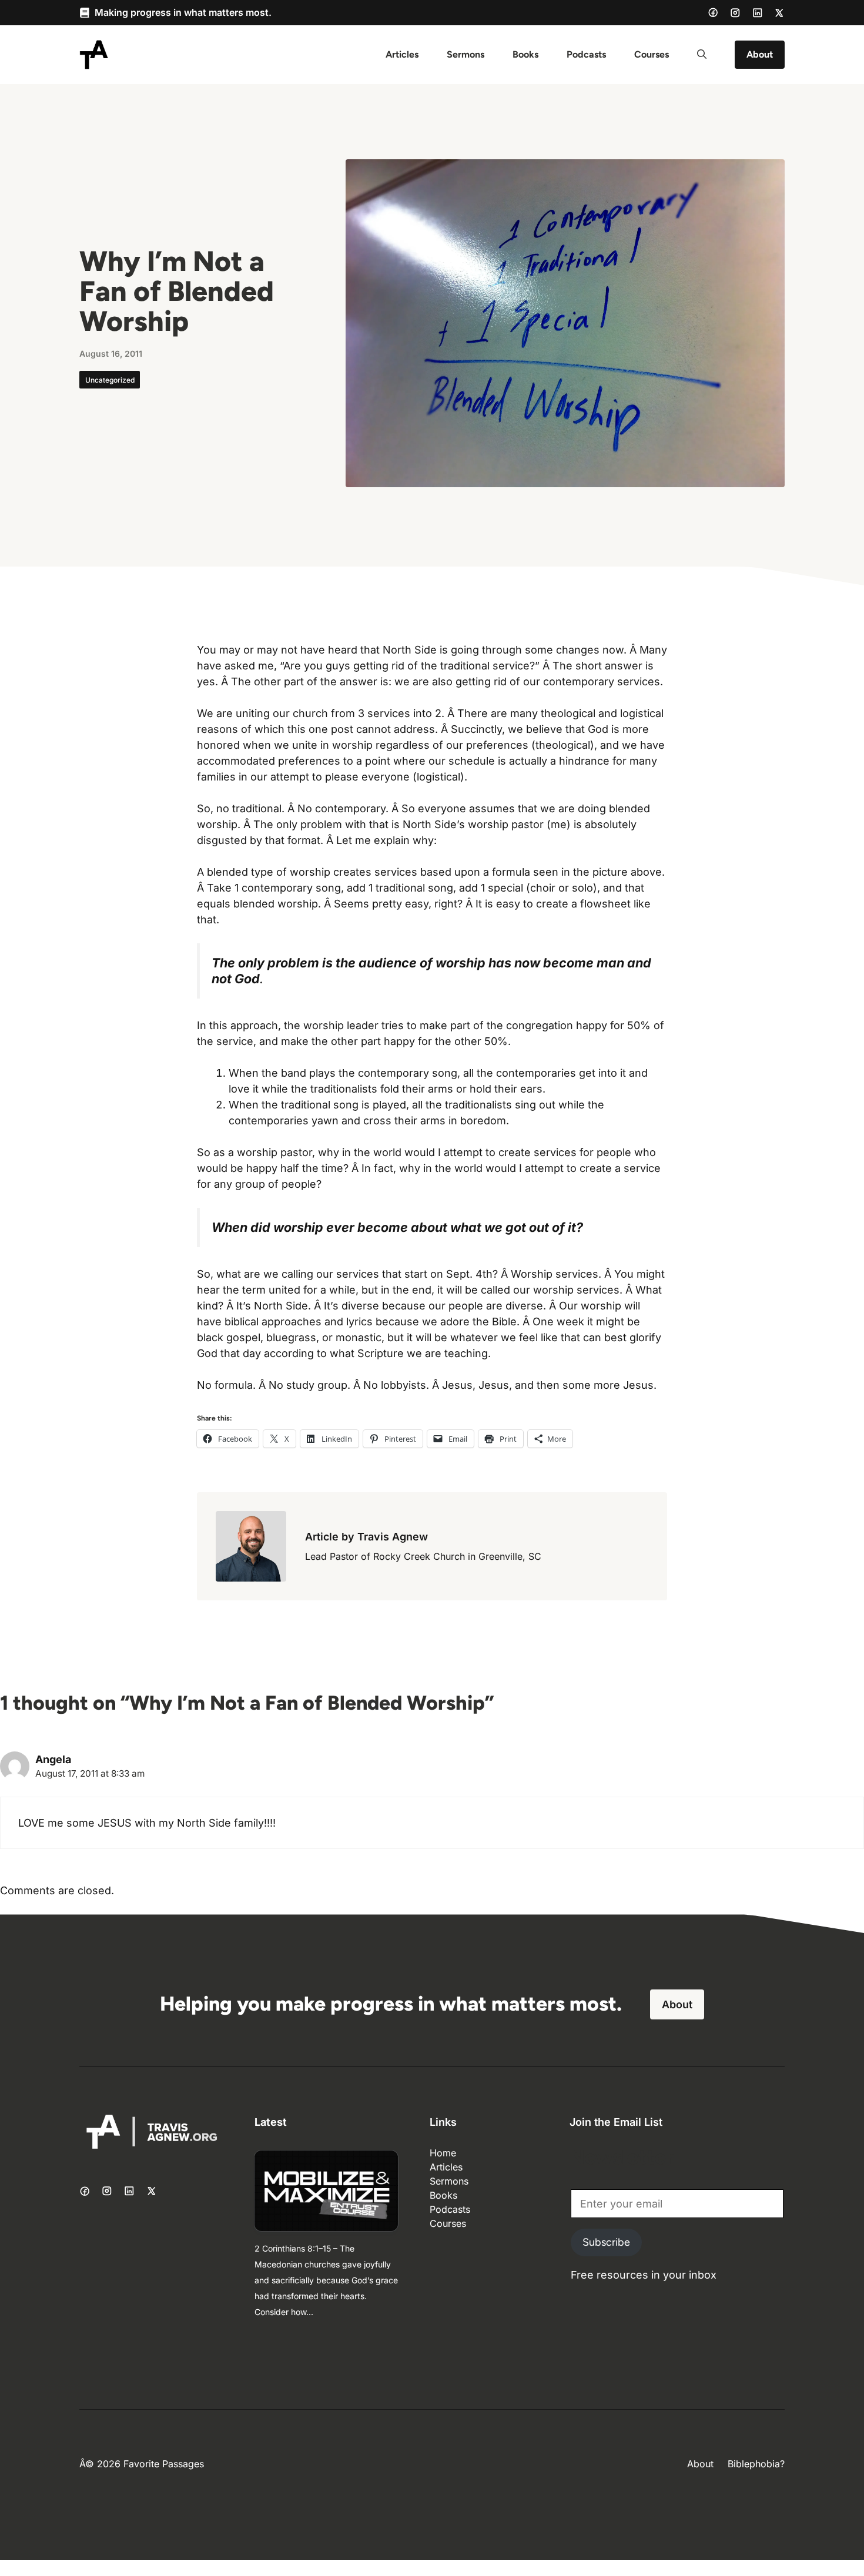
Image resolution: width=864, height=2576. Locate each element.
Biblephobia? (756, 2464)
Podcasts (586, 54)
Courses (652, 54)
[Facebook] (713, 12)
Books (525, 54)
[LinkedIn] (758, 13)
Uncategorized (110, 380)
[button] (702, 55)
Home (443, 2153)
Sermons (466, 54)
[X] (779, 13)
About (760, 54)
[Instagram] (735, 13)
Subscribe (606, 2242)
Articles (402, 54)
